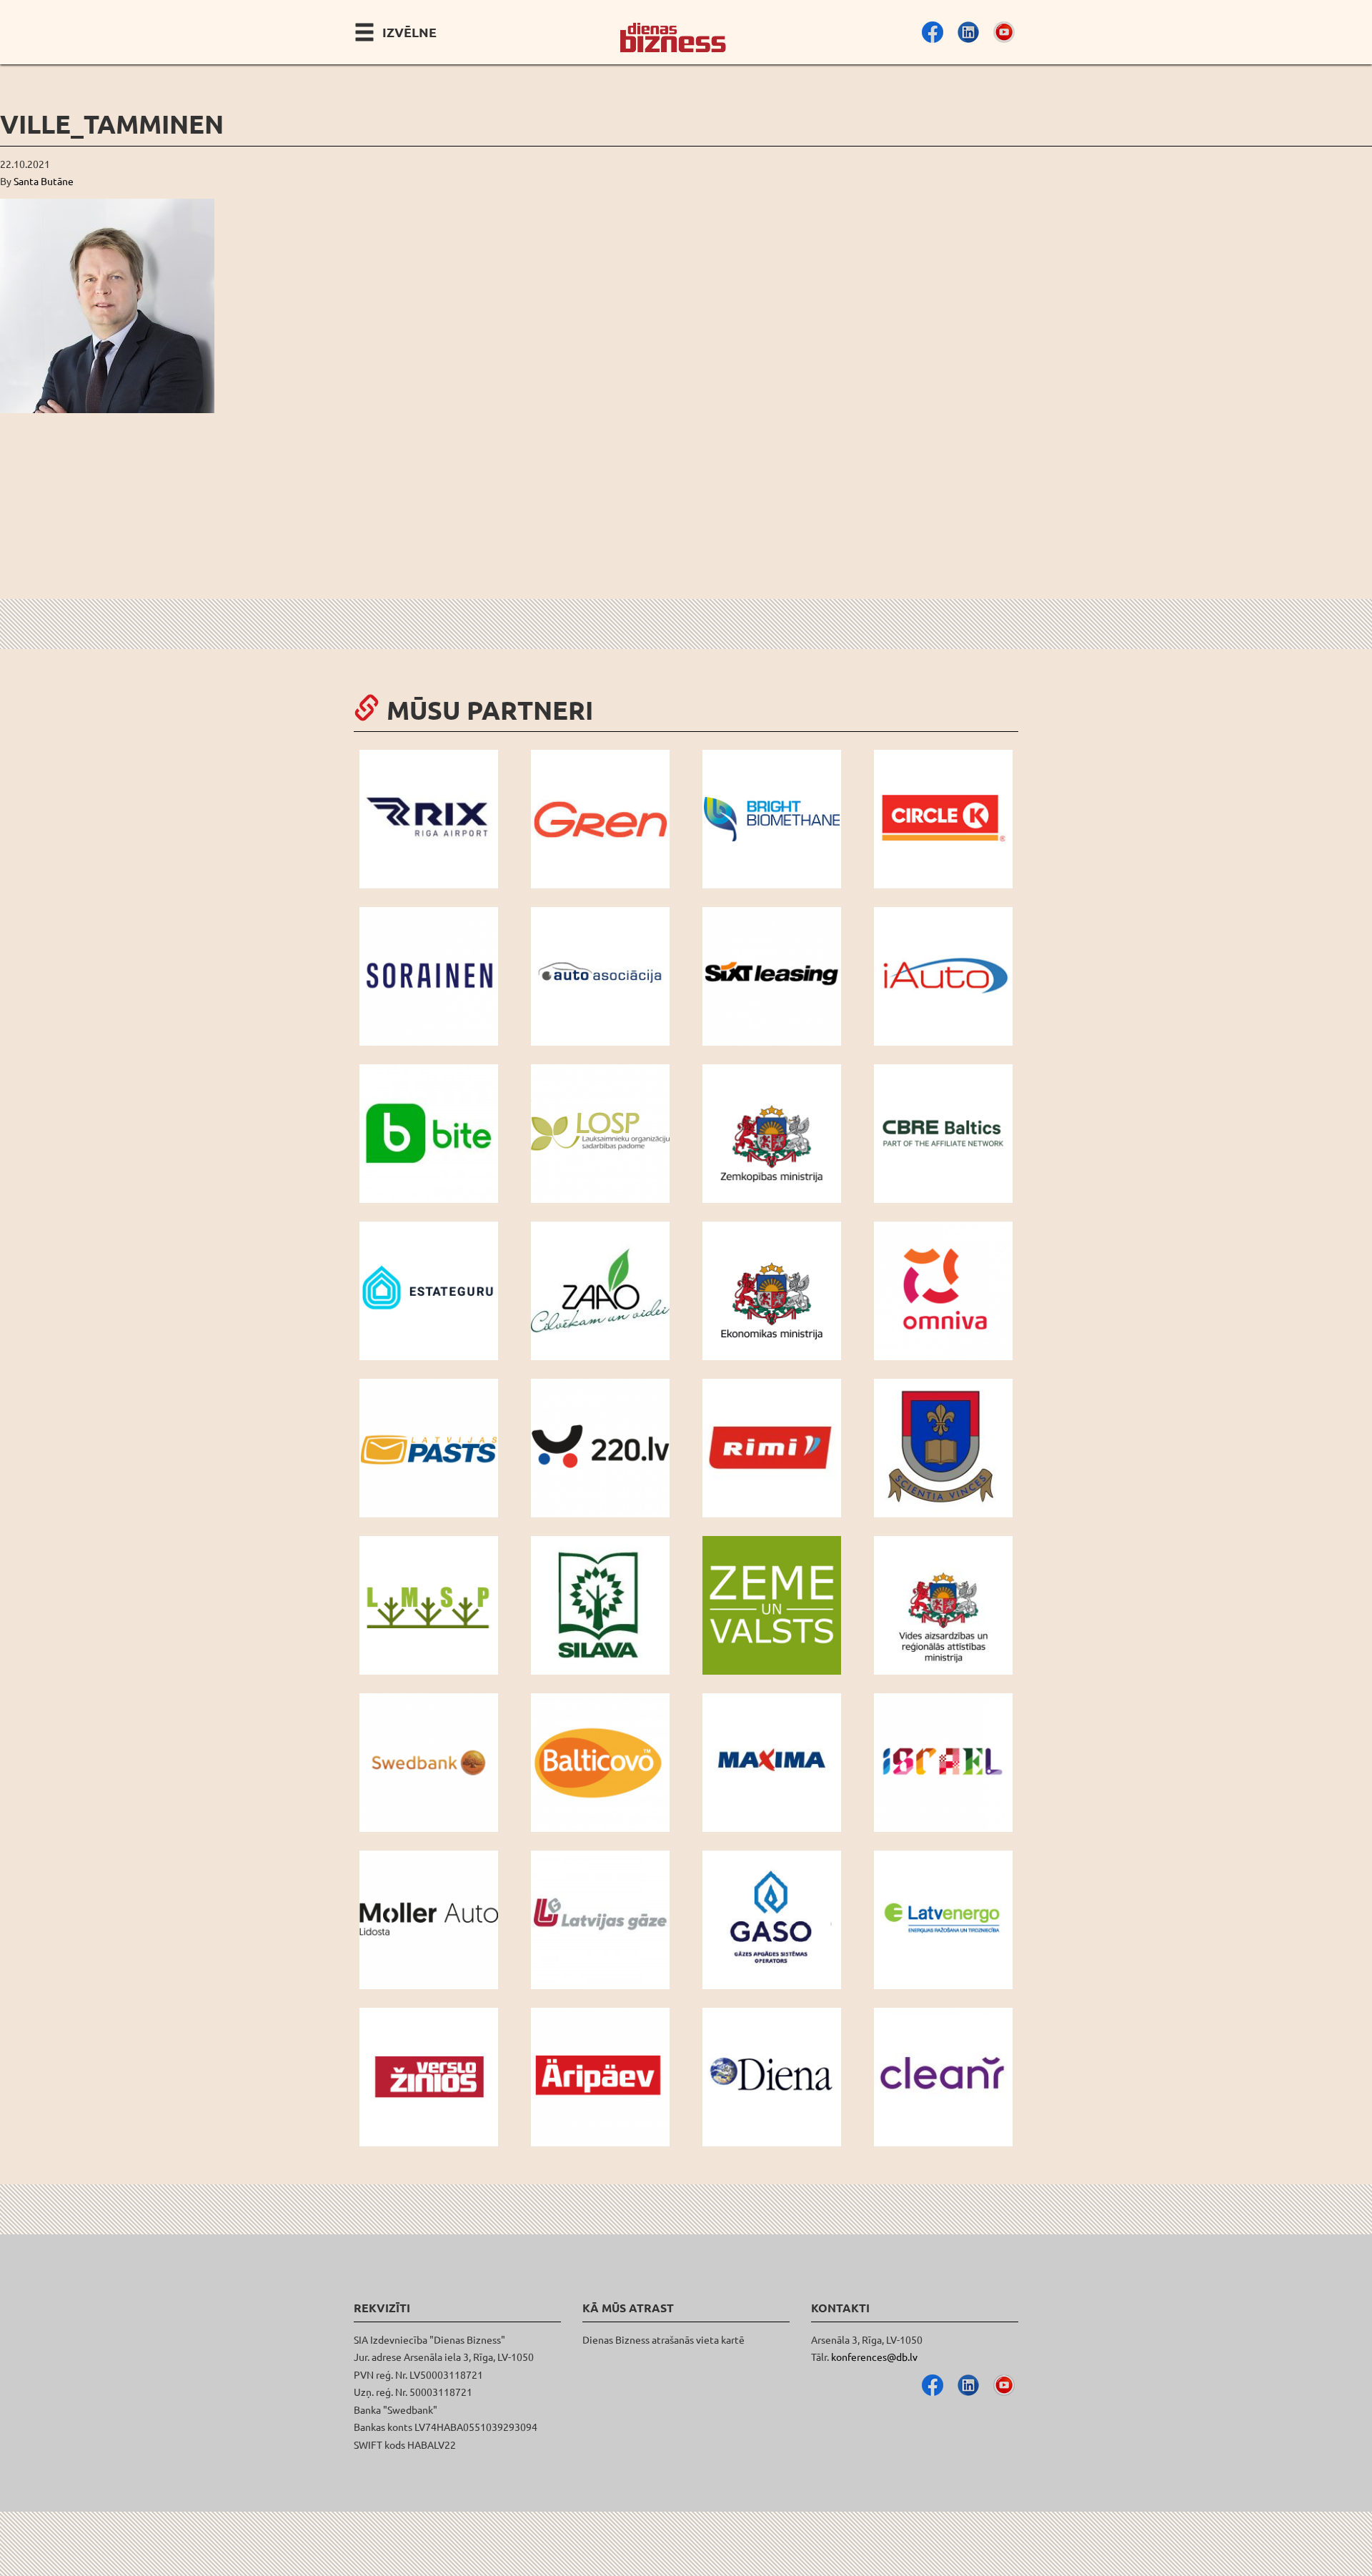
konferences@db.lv (874, 2357)
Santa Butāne (44, 181)
